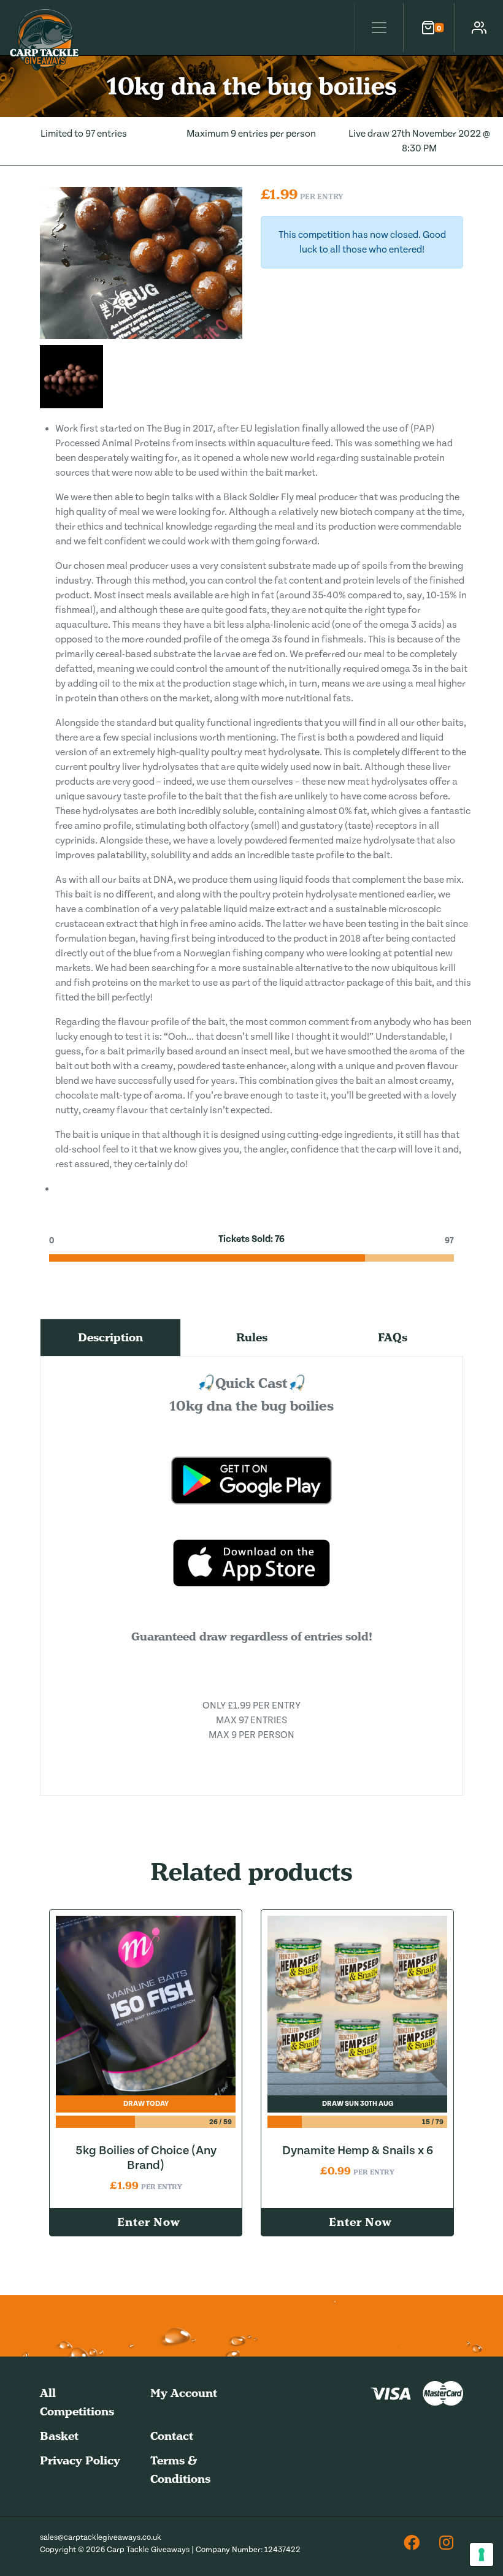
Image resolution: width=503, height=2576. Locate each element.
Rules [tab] (252, 1337)
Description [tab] (110, 1337)
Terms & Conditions (180, 2470)
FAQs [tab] (393, 1337)
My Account (184, 2393)
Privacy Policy (80, 2460)
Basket (59, 2436)
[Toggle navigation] (378, 28)
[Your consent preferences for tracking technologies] (482, 2555)
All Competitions (77, 2402)
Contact (172, 2436)
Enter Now (148, 2222)
